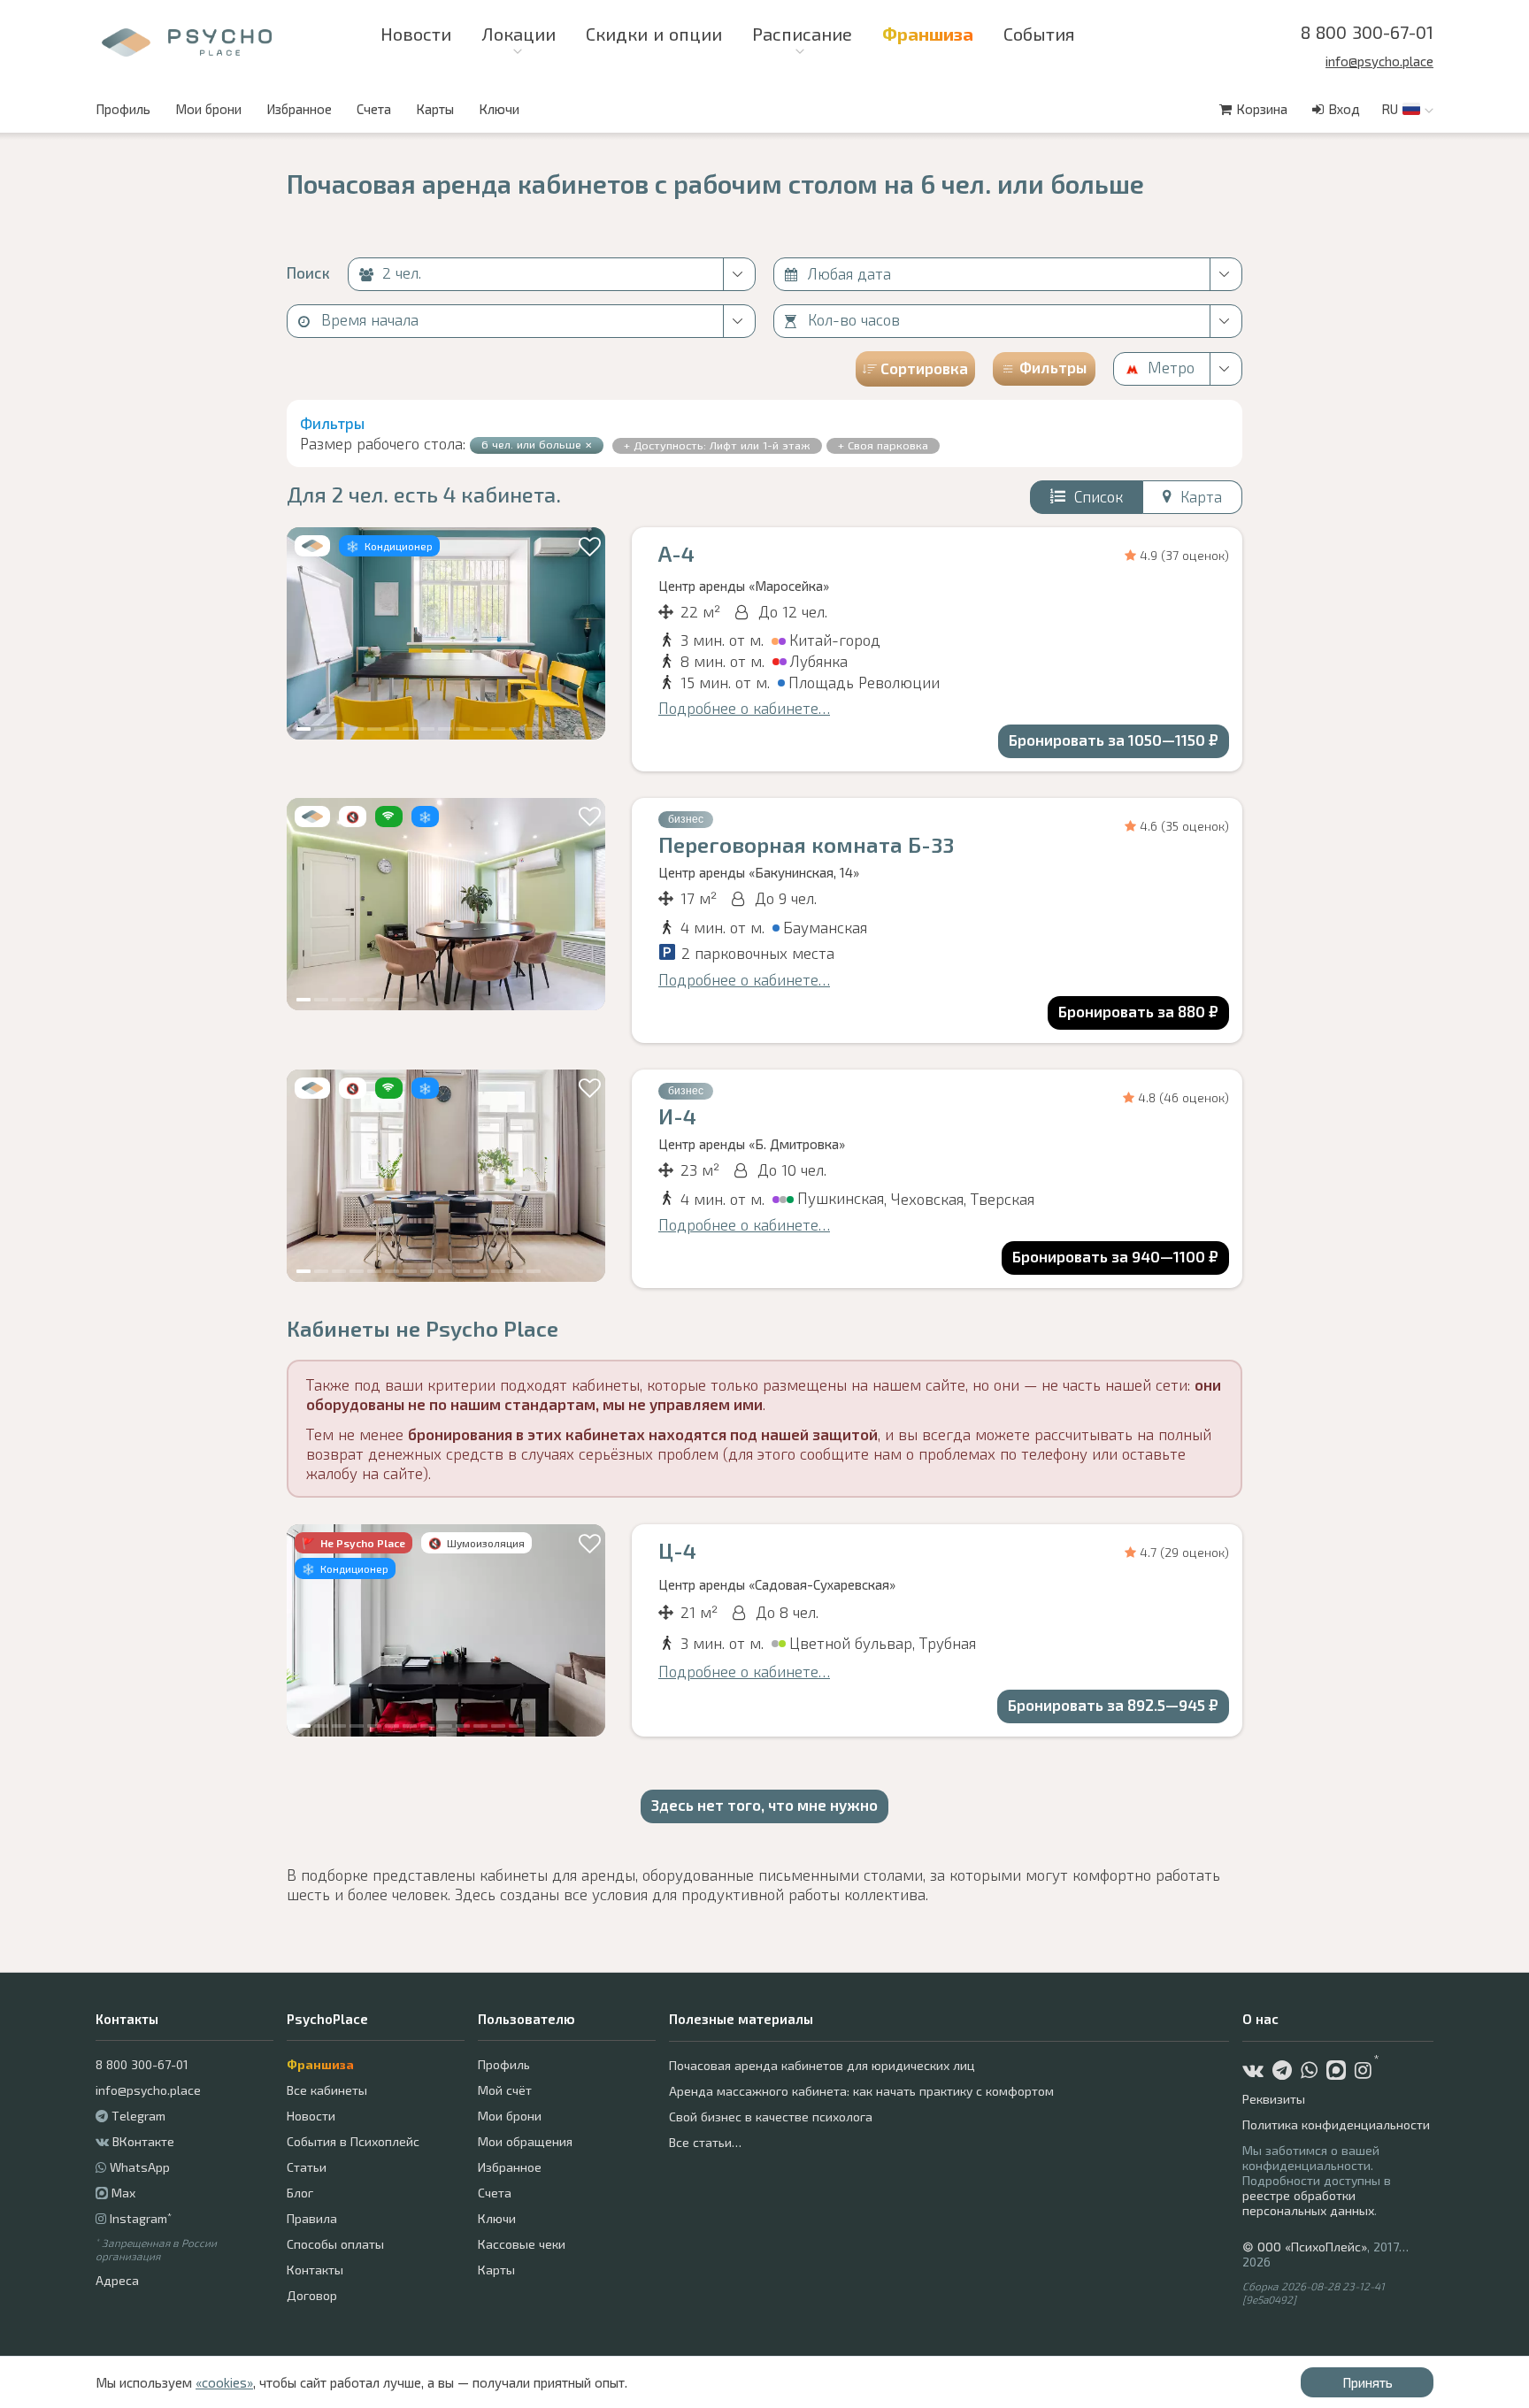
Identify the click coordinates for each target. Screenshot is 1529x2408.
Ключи (499, 109)
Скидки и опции (654, 34)
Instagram (141, 2218)
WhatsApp (140, 2167)
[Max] (1341, 2072)
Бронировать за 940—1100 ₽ (1115, 1256)
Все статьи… (705, 2142)
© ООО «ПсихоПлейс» (1305, 2247)
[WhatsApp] (1314, 2072)
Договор (312, 2295)
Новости (416, 34)
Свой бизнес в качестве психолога (771, 2117)
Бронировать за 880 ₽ (1138, 1011)
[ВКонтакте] (1257, 2072)
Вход (1344, 109)
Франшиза (320, 2064)
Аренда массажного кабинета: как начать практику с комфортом (861, 2091)
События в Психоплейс (353, 2141)
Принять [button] (1368, 2382)
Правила (312, 2218)
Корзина (1262, 109)
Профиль (123, 109)
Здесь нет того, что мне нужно (764, 1805)
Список (1099, 496)
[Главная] (126, 43)
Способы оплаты (335, 2244)
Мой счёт (505, 2090)
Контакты (315, 2270)
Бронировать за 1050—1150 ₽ (1114, 740)
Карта (1201, 496)
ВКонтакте (143, 2141)
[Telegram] (1287, 2072)
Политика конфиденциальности (1336, 2124)
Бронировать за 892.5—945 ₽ (1113, 1705)
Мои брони (208, 109)
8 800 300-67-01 (1367, 32)
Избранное (299, 109)
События (1039, 34)
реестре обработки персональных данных (1308, 2203)
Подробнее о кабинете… (744, 708)
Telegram (138, 2116)
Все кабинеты (327, 2090)
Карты (435, 109)
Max (122, 2193)
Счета (374, 109)
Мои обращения (525, 2141)
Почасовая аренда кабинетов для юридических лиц (822, 2065)
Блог (300, 2193)
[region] (446, 633)
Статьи (307, 2167)
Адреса (117, 2280)
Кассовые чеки (522, 2244)
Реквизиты (1274, 2099)
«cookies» (224, 2382)
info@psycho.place (1379, 61)
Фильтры (1053, 367)
